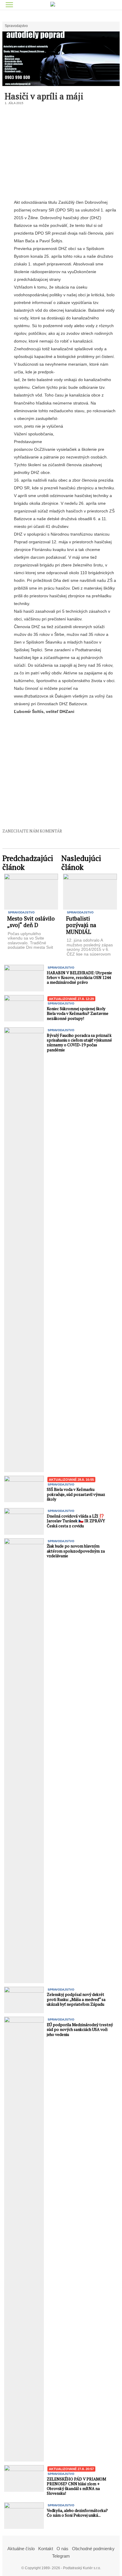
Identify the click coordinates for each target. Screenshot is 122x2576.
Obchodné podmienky (93, 2549)
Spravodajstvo (16, 26)
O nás (62, 2549)
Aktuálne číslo (21, 2549)
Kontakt (46, 2549)
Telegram (61, 2556)
